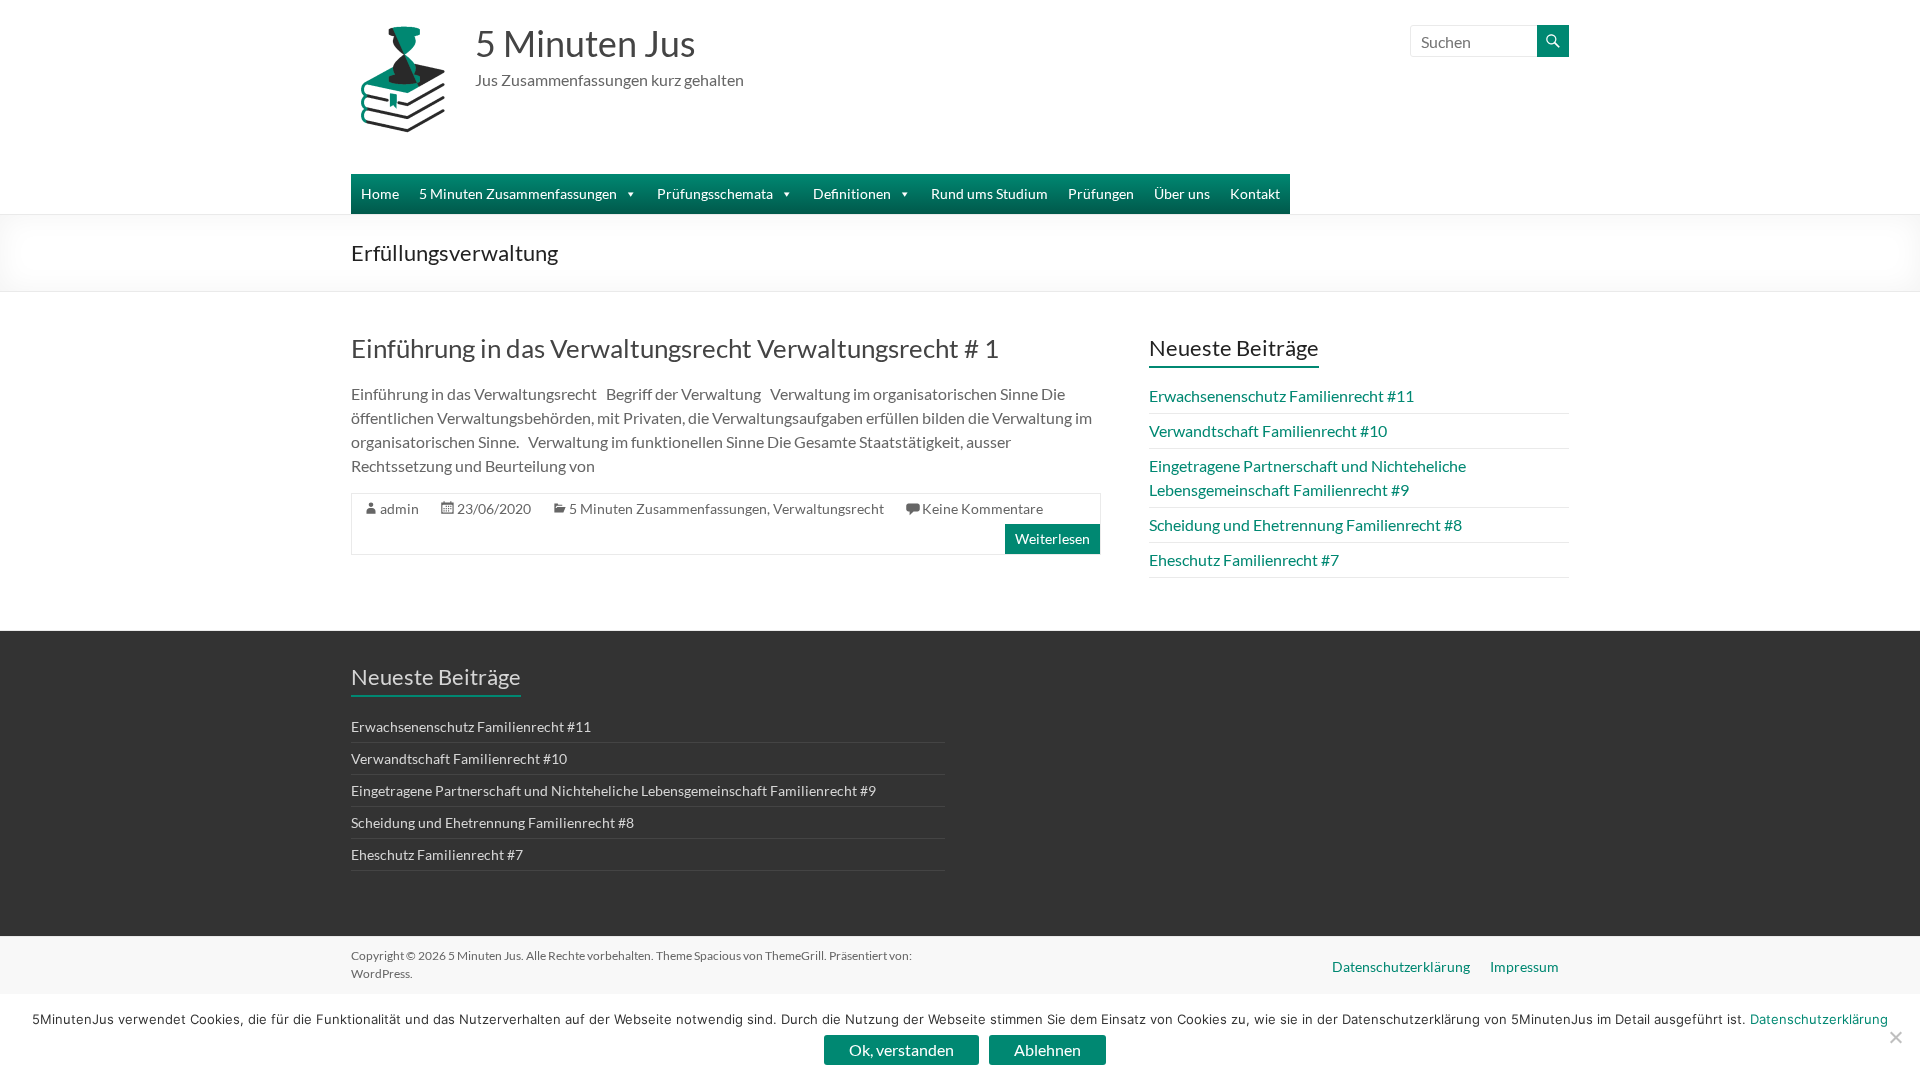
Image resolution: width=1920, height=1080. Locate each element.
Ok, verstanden (901, 1049)
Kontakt (1255, 193)
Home (380, 193)
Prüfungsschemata (715, 193)
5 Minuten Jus (585, 43)
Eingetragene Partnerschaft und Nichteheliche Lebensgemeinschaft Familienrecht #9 (613, 790)
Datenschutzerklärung (1401, 966)
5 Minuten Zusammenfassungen (518, 193)
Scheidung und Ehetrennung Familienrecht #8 (1305, 524)
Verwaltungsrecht (828, 508)
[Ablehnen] (1895, 1037)
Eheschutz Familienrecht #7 (1244, 559)
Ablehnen (1047, 1049)
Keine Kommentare (982, 508)
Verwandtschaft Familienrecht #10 (1268, 430)
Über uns (1182, 193)
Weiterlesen (1052, 538)
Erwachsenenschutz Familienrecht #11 (1281, 395)
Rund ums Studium (989, 193)
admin (399, 508)
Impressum (1524, 966)
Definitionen (852, 193)
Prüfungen (1101, 193)
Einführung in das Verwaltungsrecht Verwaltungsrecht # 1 (675, 348)
